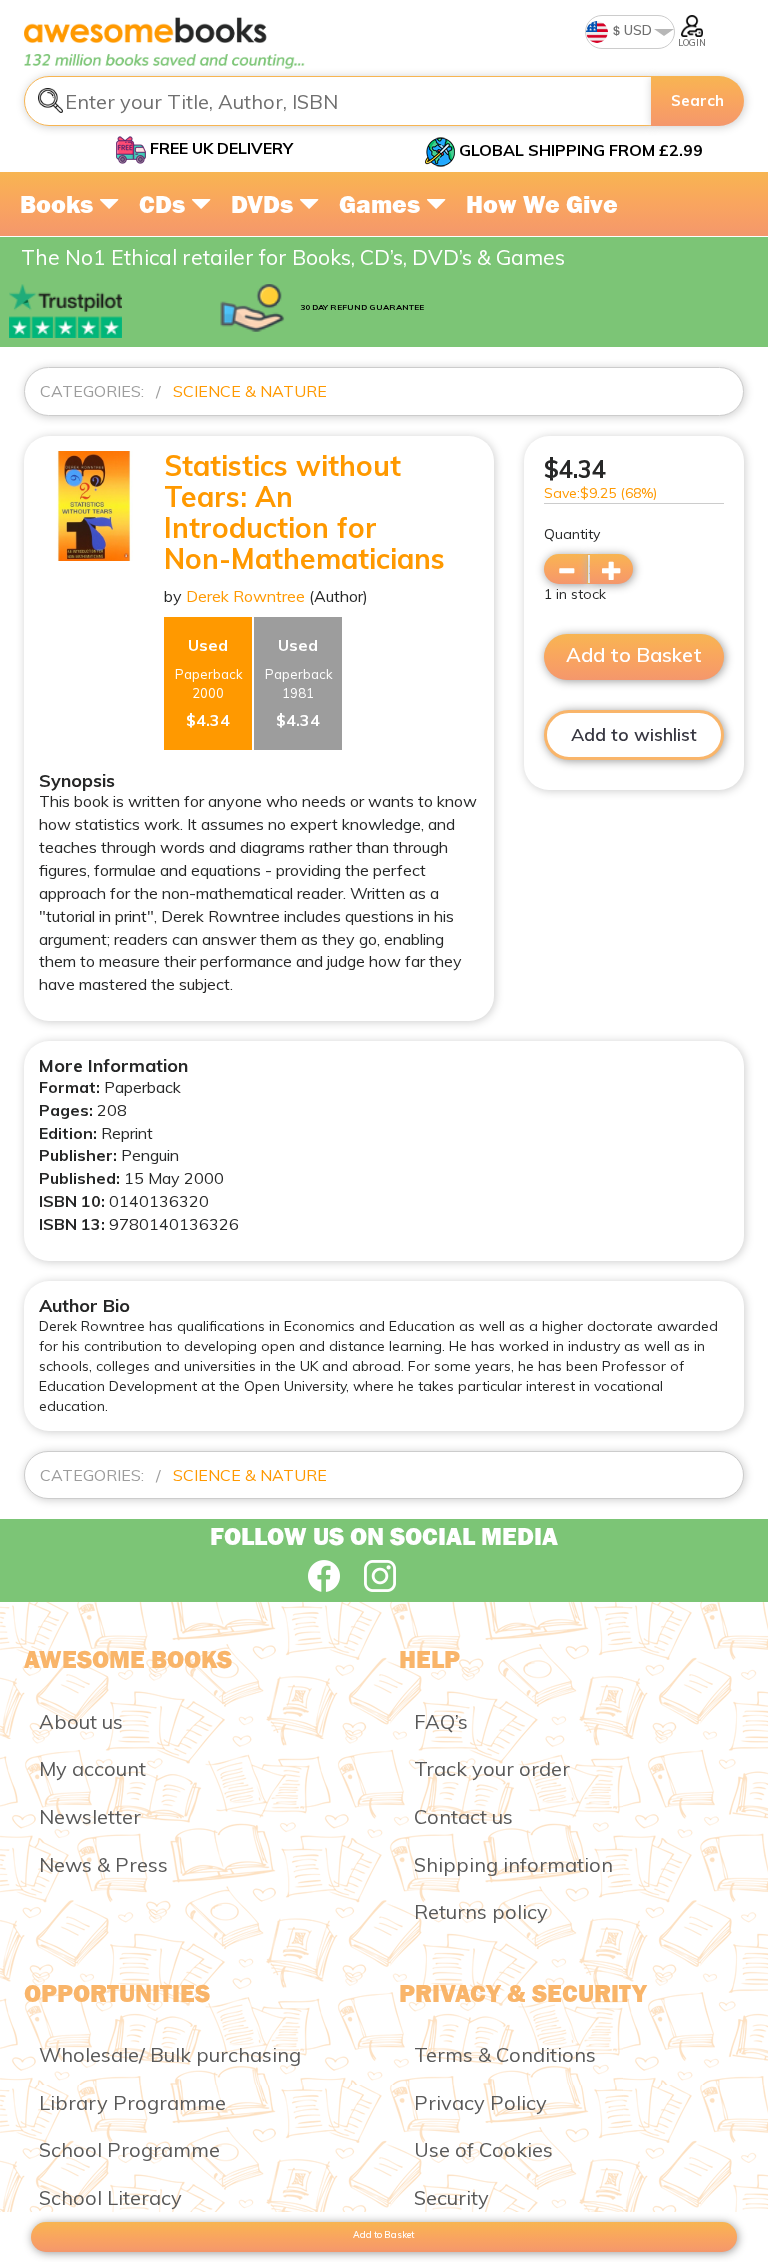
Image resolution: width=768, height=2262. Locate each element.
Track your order (492, 1768)
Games (382, 204)
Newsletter (90, 1816)
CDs (165, 204)
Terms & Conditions (505, 2054)
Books (59, 204)
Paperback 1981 (299, 682)
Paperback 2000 (209, 682)
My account (92, 1768)
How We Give (542, 204)
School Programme (129, 2149)
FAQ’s (441, 1721)
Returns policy (481, 1911)
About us (81, 1721)
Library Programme (132, 2102)
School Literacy (110, 2197)
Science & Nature (250, 391)
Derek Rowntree (245, 596)
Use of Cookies (483, 2149)
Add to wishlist (634, 734)
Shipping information (513, 1864)
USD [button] (636, 30)
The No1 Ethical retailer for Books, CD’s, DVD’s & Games (293, 257)
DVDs (265, 204)
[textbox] (338, 101)
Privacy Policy (480, 2102)
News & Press (103, 1864)
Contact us (463, 1816)
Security (451, 2197)
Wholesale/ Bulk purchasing (170, 2054)
